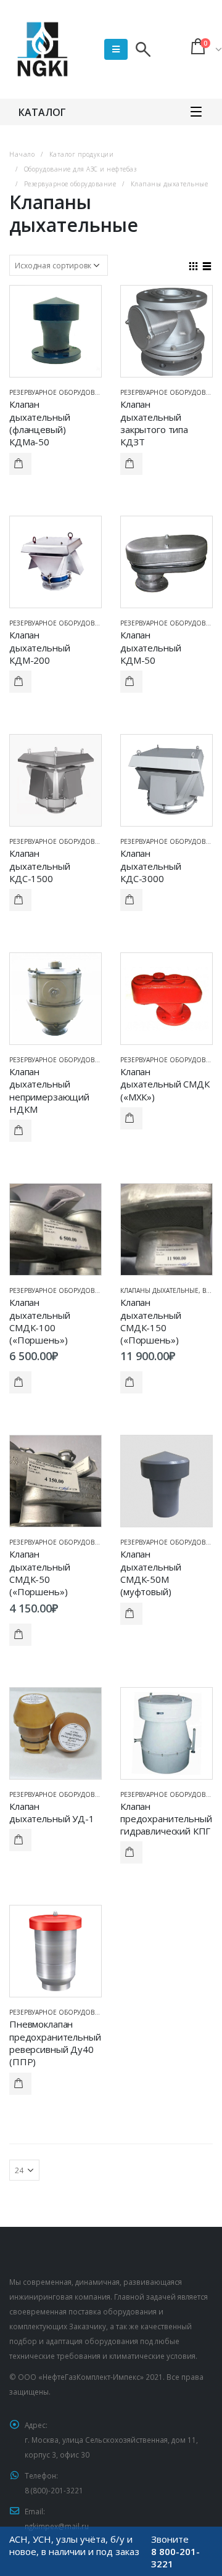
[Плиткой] (194, 265)
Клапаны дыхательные (159, 1290)
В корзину (20, 1382)
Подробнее (20, 464)
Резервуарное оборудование (60, 392)
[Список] (207, 265)
